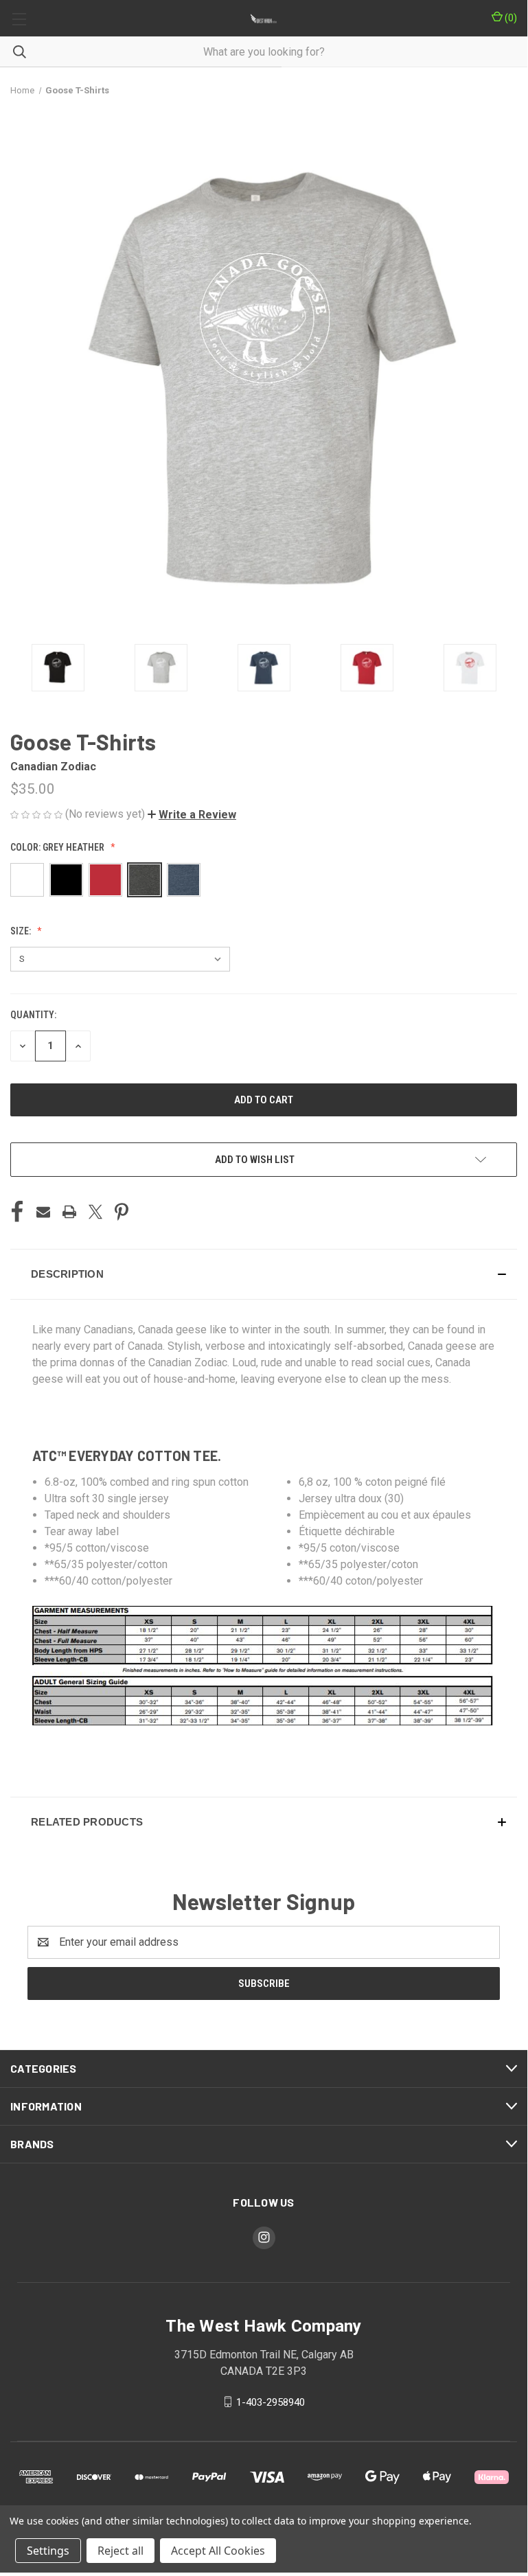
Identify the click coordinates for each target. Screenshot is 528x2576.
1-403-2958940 (271, 2402)
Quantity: (33, 1015)
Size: (22, 931)
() (510, 18)
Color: (57, 847)
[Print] (69, 1212)
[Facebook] (17, 1212)
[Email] (43, 1212)
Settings (48, 2551)
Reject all (120, 2551)
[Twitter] (95, 1212)
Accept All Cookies (218, 2551)
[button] (192, 815)
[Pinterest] (122, 1212)
